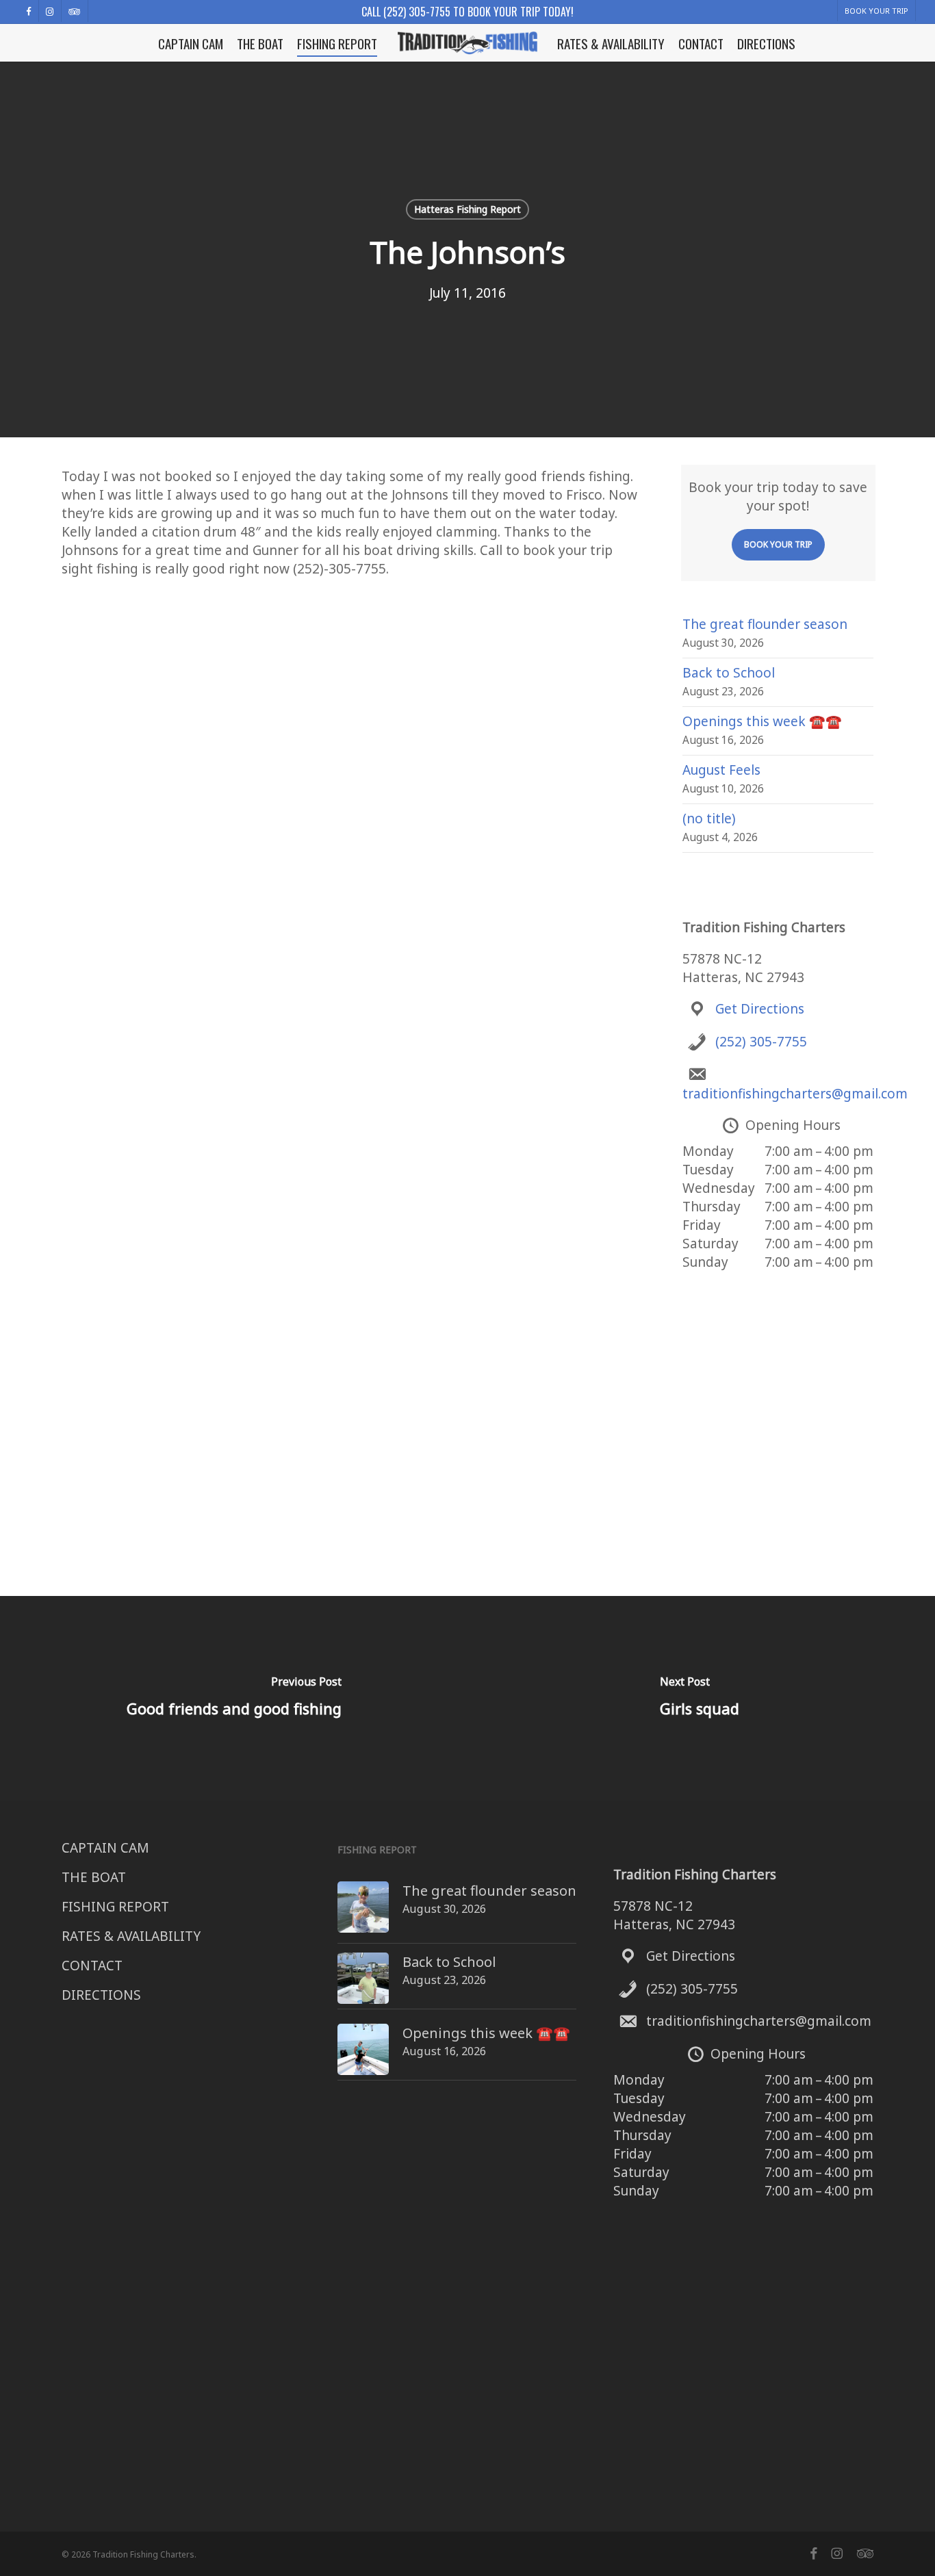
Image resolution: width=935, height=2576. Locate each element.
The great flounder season (765, 624)
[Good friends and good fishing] (234, 1699)
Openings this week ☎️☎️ (762, 721)
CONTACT (92, 1966)
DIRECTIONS (101, 1995)
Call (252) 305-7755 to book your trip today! (467, 12)
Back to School (729, 673)
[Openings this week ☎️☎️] (363, 2057)
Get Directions (760, 1009)
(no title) (709, 819)
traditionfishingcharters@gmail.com (795, 1094)
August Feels (721, 770)
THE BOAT (94, 1877)
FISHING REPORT (115, 1907)
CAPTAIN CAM (105, 1848)
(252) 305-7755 (761, 1042)
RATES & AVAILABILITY (131, 1936)
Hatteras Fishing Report (467, 209)
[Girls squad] (701, 1699)
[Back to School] (363, 1985)
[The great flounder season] (363, 1914)
